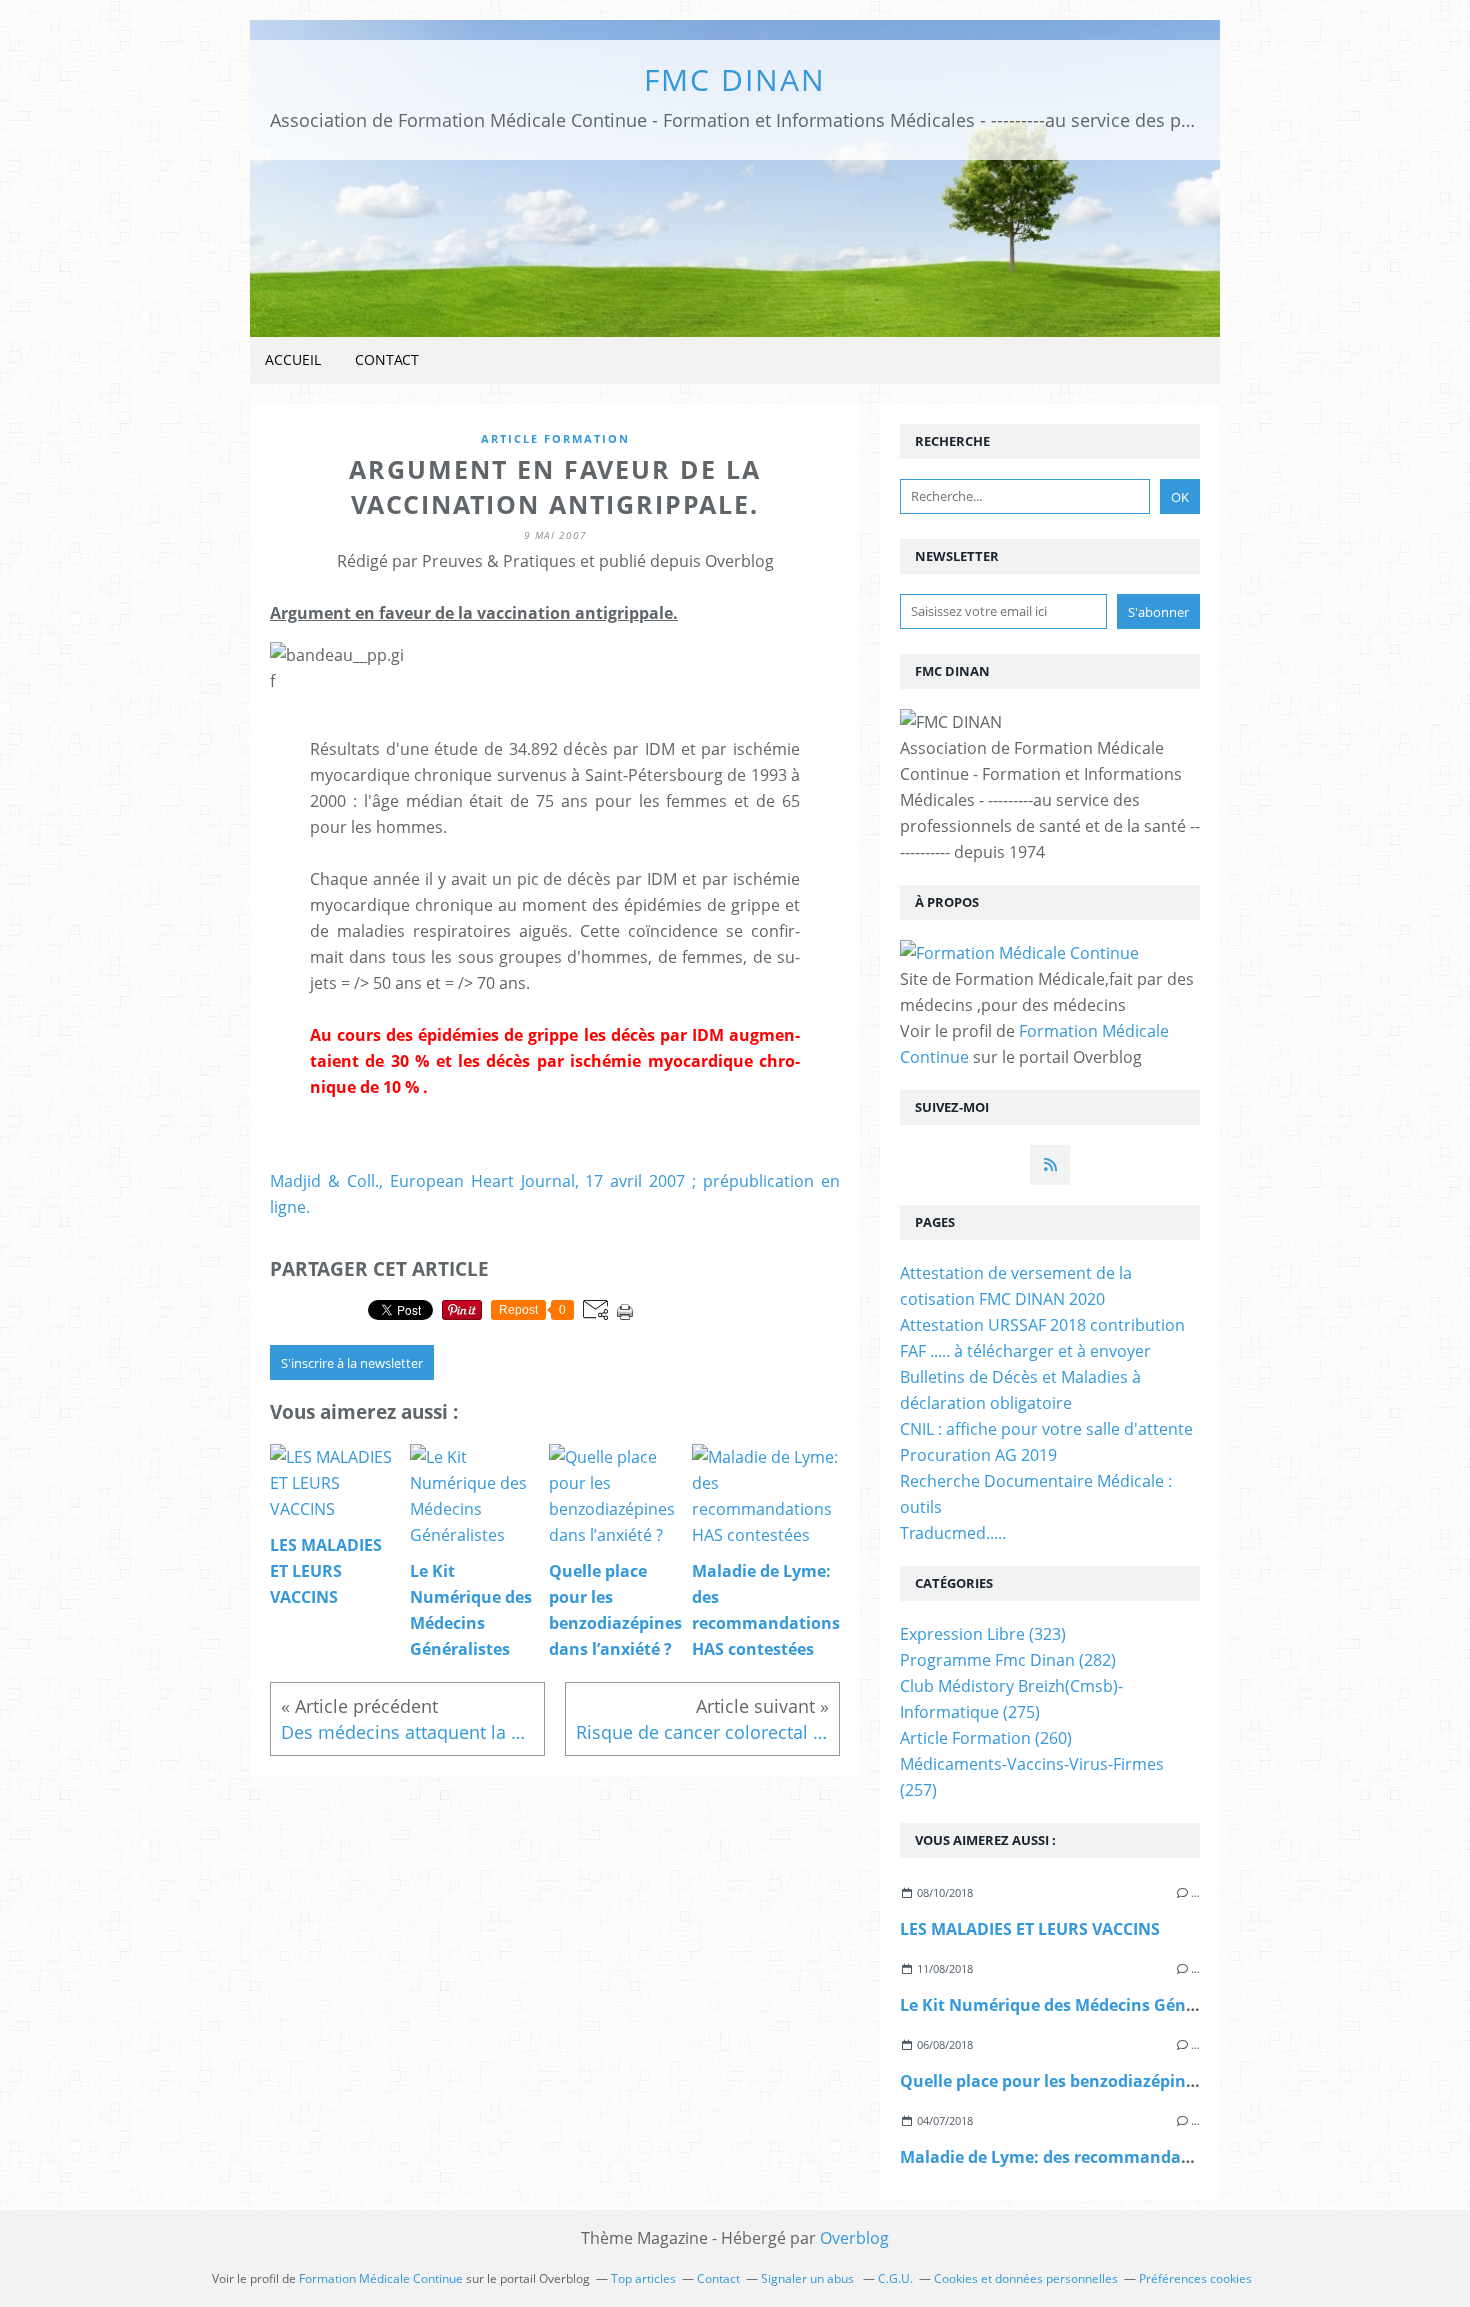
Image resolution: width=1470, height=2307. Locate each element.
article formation (555, 438)
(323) (983, 1634)
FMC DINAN (735, 79)
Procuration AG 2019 (978, 1455)
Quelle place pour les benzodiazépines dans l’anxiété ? (1115, 2081)
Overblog (854, 2238)
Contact (387, 359)
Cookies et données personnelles (1026, 2278)
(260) (986, 1738)
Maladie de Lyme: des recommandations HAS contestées (1124, 2157)
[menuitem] (293, 360)
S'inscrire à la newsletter (352, 1363)
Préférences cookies (1195, 2278)
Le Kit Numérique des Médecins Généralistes (1077, 2005)
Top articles (643, 2278)
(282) (1008, 1660)
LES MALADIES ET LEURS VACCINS (1030, 1929)
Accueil (293, 359)
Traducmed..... (953, 1533)
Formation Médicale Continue (381, 2278)
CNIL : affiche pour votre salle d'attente (1046, 1429)
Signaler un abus (809, 2278)
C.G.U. (895, 2278)
